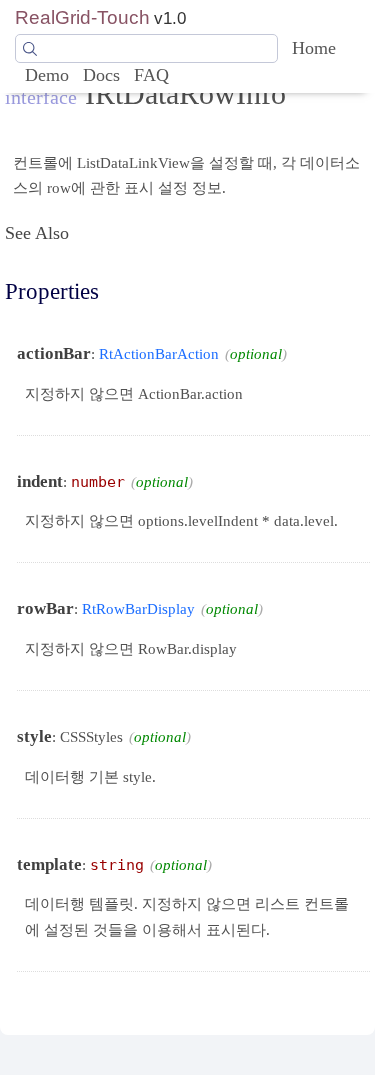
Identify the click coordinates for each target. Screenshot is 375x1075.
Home (314, 48)
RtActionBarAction (159, 353)
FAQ (151, 75)
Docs (101, 75)
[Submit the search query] (30, 49)
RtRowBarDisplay (138, 608)
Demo (47, 75)
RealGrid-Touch (82, 17)
